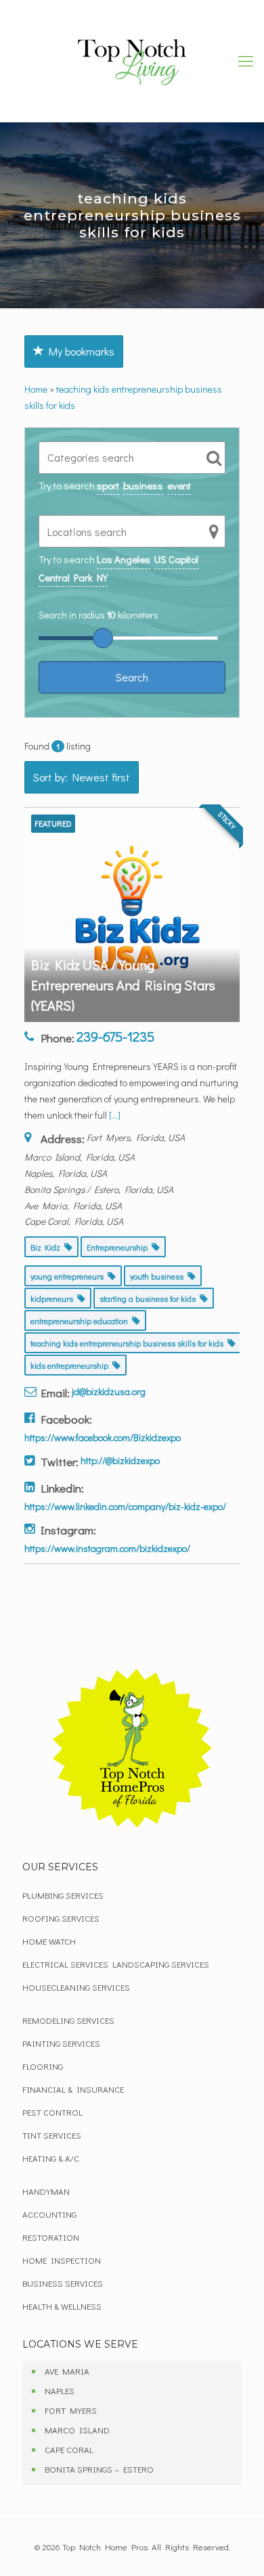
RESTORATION (51, 2237)
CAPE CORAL (69, 2449)
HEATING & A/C (51, 2158)
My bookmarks (79, 351)
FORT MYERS (71, 2410)
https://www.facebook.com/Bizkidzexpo (103, 1437)
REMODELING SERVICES (68, 2020)
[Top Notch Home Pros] (132, 61)
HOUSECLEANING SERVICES (76, 1987)
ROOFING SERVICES (61, 1918)
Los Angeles (124, 559)
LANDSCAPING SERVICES (161, 1964)
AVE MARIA (67, 2371)
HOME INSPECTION (62, 2260)
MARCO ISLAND (77, 2430)
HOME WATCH (49, 1941)
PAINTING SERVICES (61, 2043)
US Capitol (176, 559)
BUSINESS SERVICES (63, 2283)
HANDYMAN (46, 2191)
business (143, 485)
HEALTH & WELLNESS (62, 2306)
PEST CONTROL (52, 2112)
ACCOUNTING (49, 2214)
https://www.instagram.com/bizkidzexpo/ (107, 1548)
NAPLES (60, 2390)
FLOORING (43, 2066)
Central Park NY (73, 577)
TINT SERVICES (52, 2135)
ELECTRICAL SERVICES (65, 1964)
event (179, 485)
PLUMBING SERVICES (63, 1895)
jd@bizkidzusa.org (109, 1391)
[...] (115, 1115)
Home (36, 389)
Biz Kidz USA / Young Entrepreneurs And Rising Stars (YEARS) (123, 985)
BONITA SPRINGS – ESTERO (99, 2469)
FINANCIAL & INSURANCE (73, 2089)
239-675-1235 (115, 1036)
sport (108, 485)
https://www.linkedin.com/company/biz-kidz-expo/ (125, 1506)
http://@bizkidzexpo (120, 1460)
